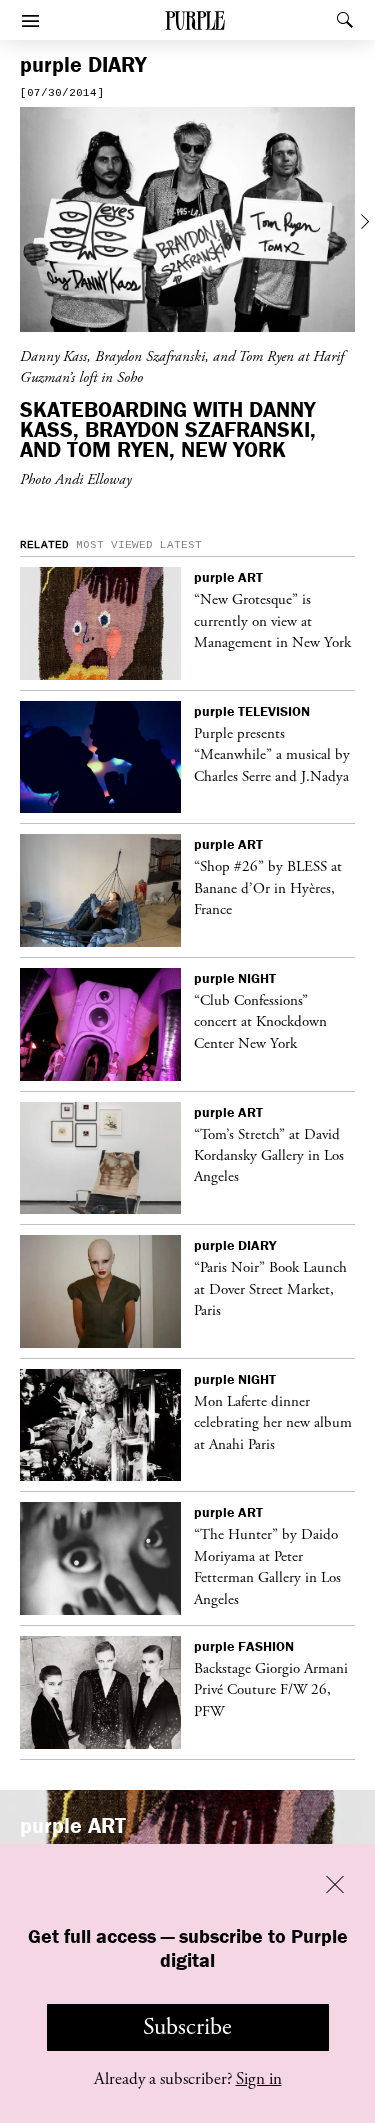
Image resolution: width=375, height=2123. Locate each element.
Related (44, 545)
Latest (181, 545)
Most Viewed (114, 545)
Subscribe (187, 2027)
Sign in (259, 2079)
